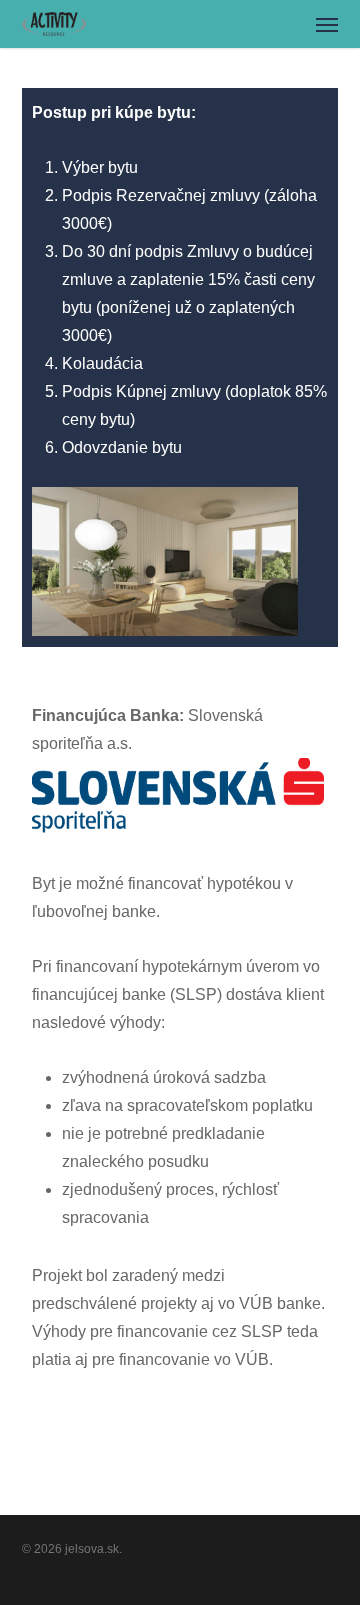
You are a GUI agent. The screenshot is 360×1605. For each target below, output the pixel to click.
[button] (327, 24)
